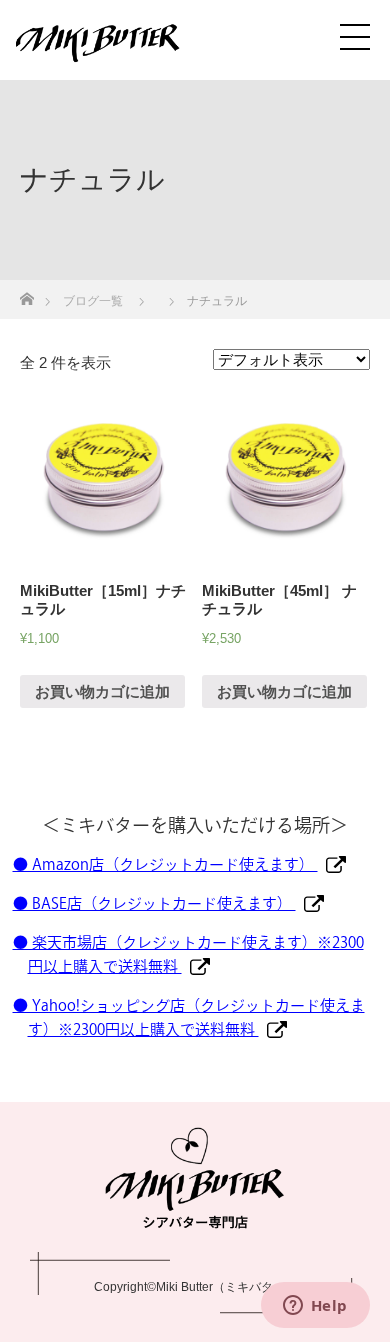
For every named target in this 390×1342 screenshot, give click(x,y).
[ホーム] (26, 293)
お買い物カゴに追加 (102, 691)
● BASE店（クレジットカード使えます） (154, 903)
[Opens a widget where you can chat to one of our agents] (315, 1307)
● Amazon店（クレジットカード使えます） (165, 864)
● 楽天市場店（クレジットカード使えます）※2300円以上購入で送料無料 (188, 954)
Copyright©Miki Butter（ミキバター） (195, 1287)
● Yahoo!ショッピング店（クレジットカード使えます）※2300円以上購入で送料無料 (189, 1017)
